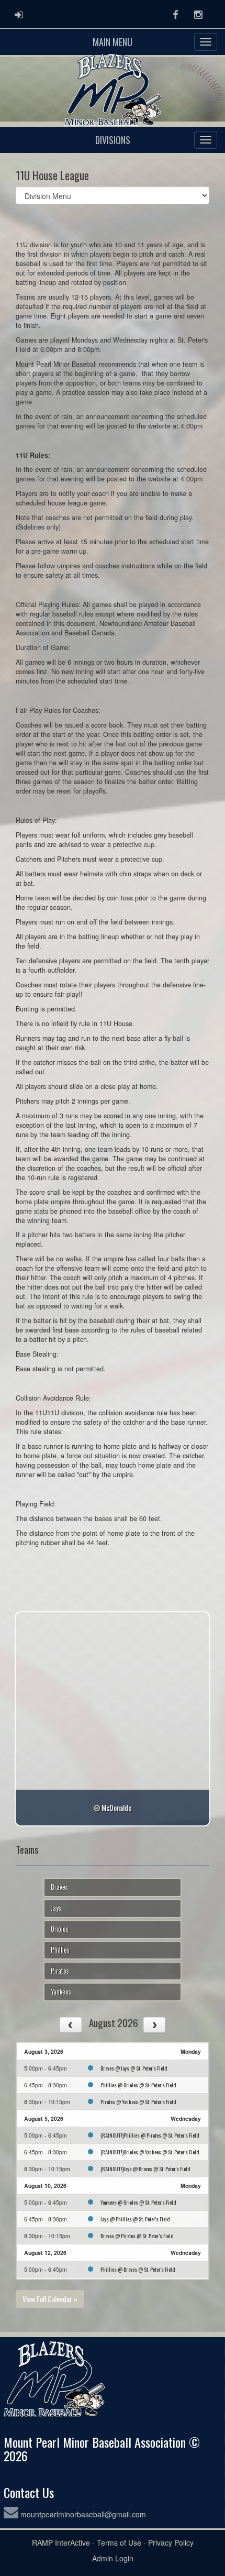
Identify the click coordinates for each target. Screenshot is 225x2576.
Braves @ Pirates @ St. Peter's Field (137, 2236)
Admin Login (113, 2558)
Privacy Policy (171, 2542)
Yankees (61, 1992)
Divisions (113, 140)
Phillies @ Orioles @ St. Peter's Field (138, 2085)
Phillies (60, 1950)
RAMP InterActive (61, 2542)
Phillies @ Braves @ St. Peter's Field (138, 2269)
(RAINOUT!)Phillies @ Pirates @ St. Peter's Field (150, 2135)
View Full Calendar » (50, 2299)
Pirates (60, 1971)
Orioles (60, 1929)
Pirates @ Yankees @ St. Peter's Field (138, 2101)
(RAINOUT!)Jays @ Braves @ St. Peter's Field (145, 2168)
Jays (56, 1908)
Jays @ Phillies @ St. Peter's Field (135, 2219)
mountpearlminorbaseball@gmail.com (83, 2514)
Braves (59, 1887)
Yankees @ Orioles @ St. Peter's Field (138, 2202)
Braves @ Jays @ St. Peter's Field (134, 2068)
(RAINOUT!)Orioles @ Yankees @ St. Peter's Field (150, 2152)
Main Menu (113, 42)
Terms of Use (119, 2542)
